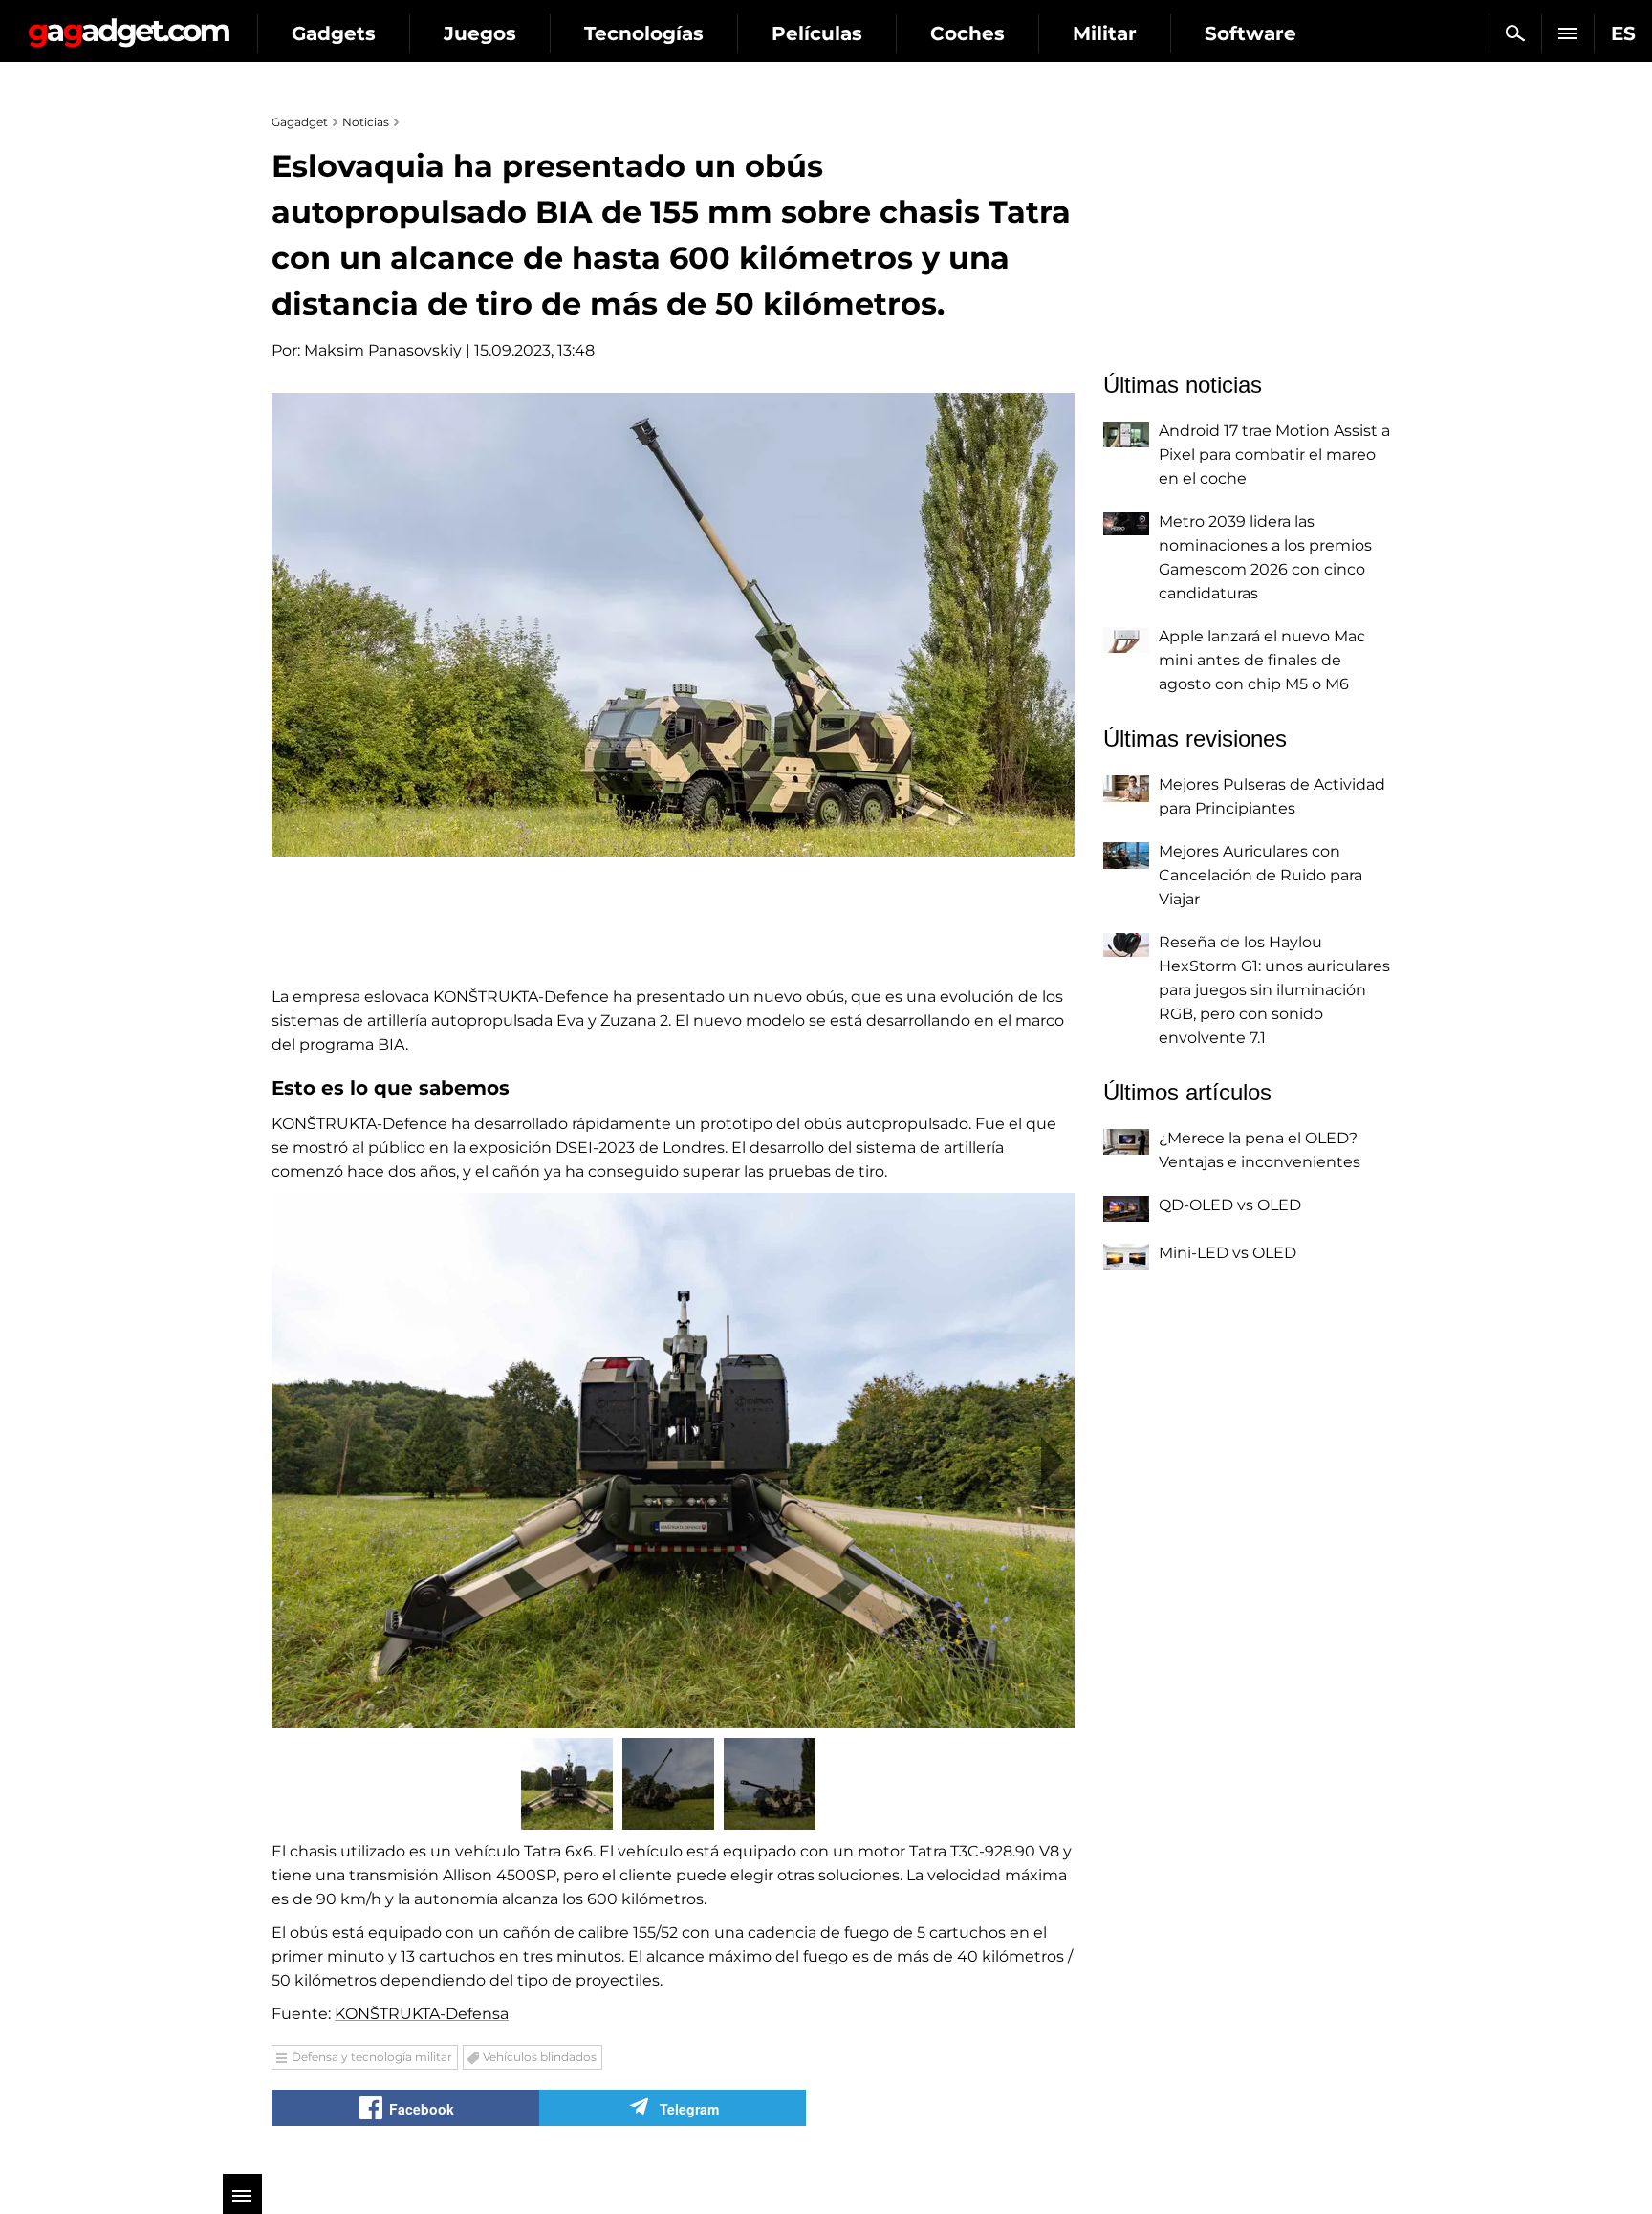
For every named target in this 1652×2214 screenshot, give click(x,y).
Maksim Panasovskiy (383, 350)
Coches (967, 33)
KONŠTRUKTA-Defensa (422, 2014)
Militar (1105, 33)
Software (1250, 33)
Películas (817, 33)
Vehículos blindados (540, 2057)
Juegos (480, 33)
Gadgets (334, 33)
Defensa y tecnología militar (372, 2057)
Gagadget (129, 25)
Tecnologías (644, 33)
